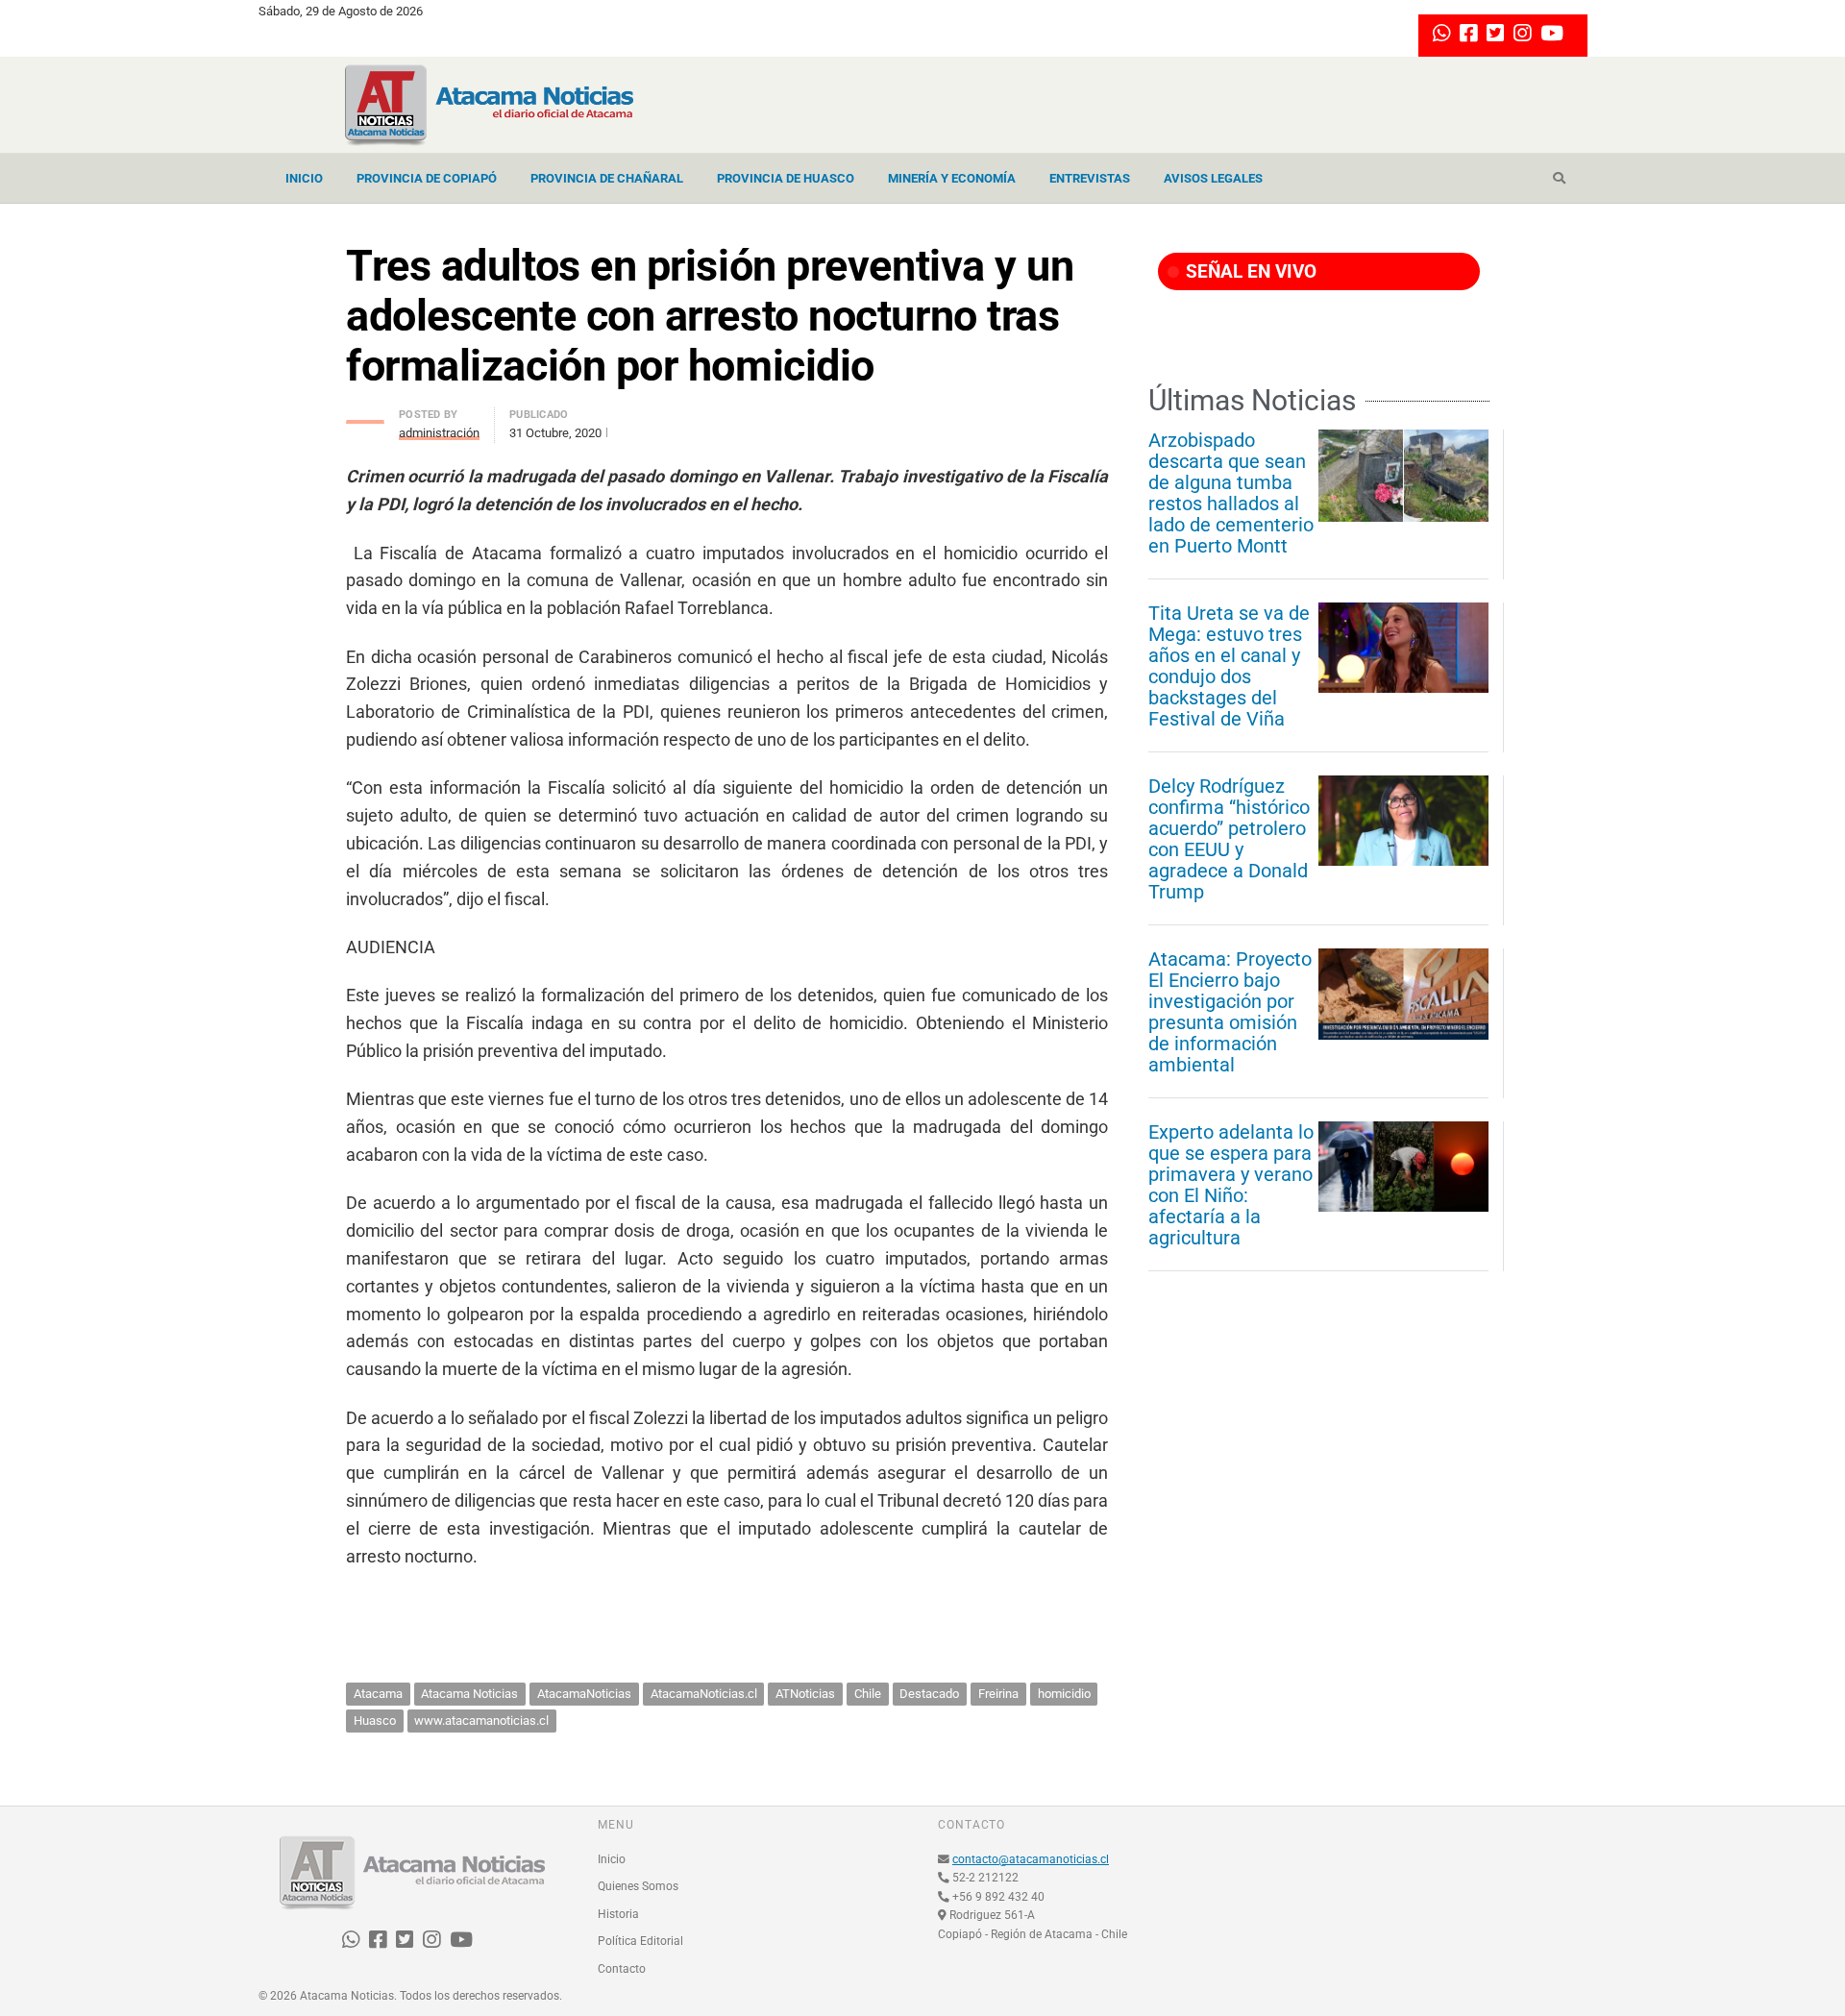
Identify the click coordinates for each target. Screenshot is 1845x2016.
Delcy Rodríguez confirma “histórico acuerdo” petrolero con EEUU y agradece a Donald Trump (1229, 839)
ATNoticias (805, 1694)
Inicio (304, 178)
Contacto (622, 1969)
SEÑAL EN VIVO (1249, 271)
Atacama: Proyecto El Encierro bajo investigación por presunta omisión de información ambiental (1230, 1012)
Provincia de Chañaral (607, 178)
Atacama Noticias (469, 1694)
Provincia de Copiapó (427, 178)
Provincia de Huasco (786, 178)
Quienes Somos (638, 1886)
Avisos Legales (1213, 178)
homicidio (1064, 1694)
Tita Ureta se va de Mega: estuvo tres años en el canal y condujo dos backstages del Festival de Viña (1229, 666)
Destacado (929, 1694)
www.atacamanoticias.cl (481, 1721)
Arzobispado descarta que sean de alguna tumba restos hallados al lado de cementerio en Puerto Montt (1231, 493)
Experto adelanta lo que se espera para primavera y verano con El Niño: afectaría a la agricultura (1231, 1185)
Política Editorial (640, 1941)
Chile (868, 1694)
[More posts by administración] (365, 417)
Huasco (375, 1721)
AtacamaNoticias (584, 1694)
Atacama (378, 1694)
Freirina (998, 1694)
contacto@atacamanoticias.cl (1031, 1859)
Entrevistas (1090, 178)
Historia (618, 1914)
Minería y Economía (952, 178)
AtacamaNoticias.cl (704, 1694)
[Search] (1559, 179)
